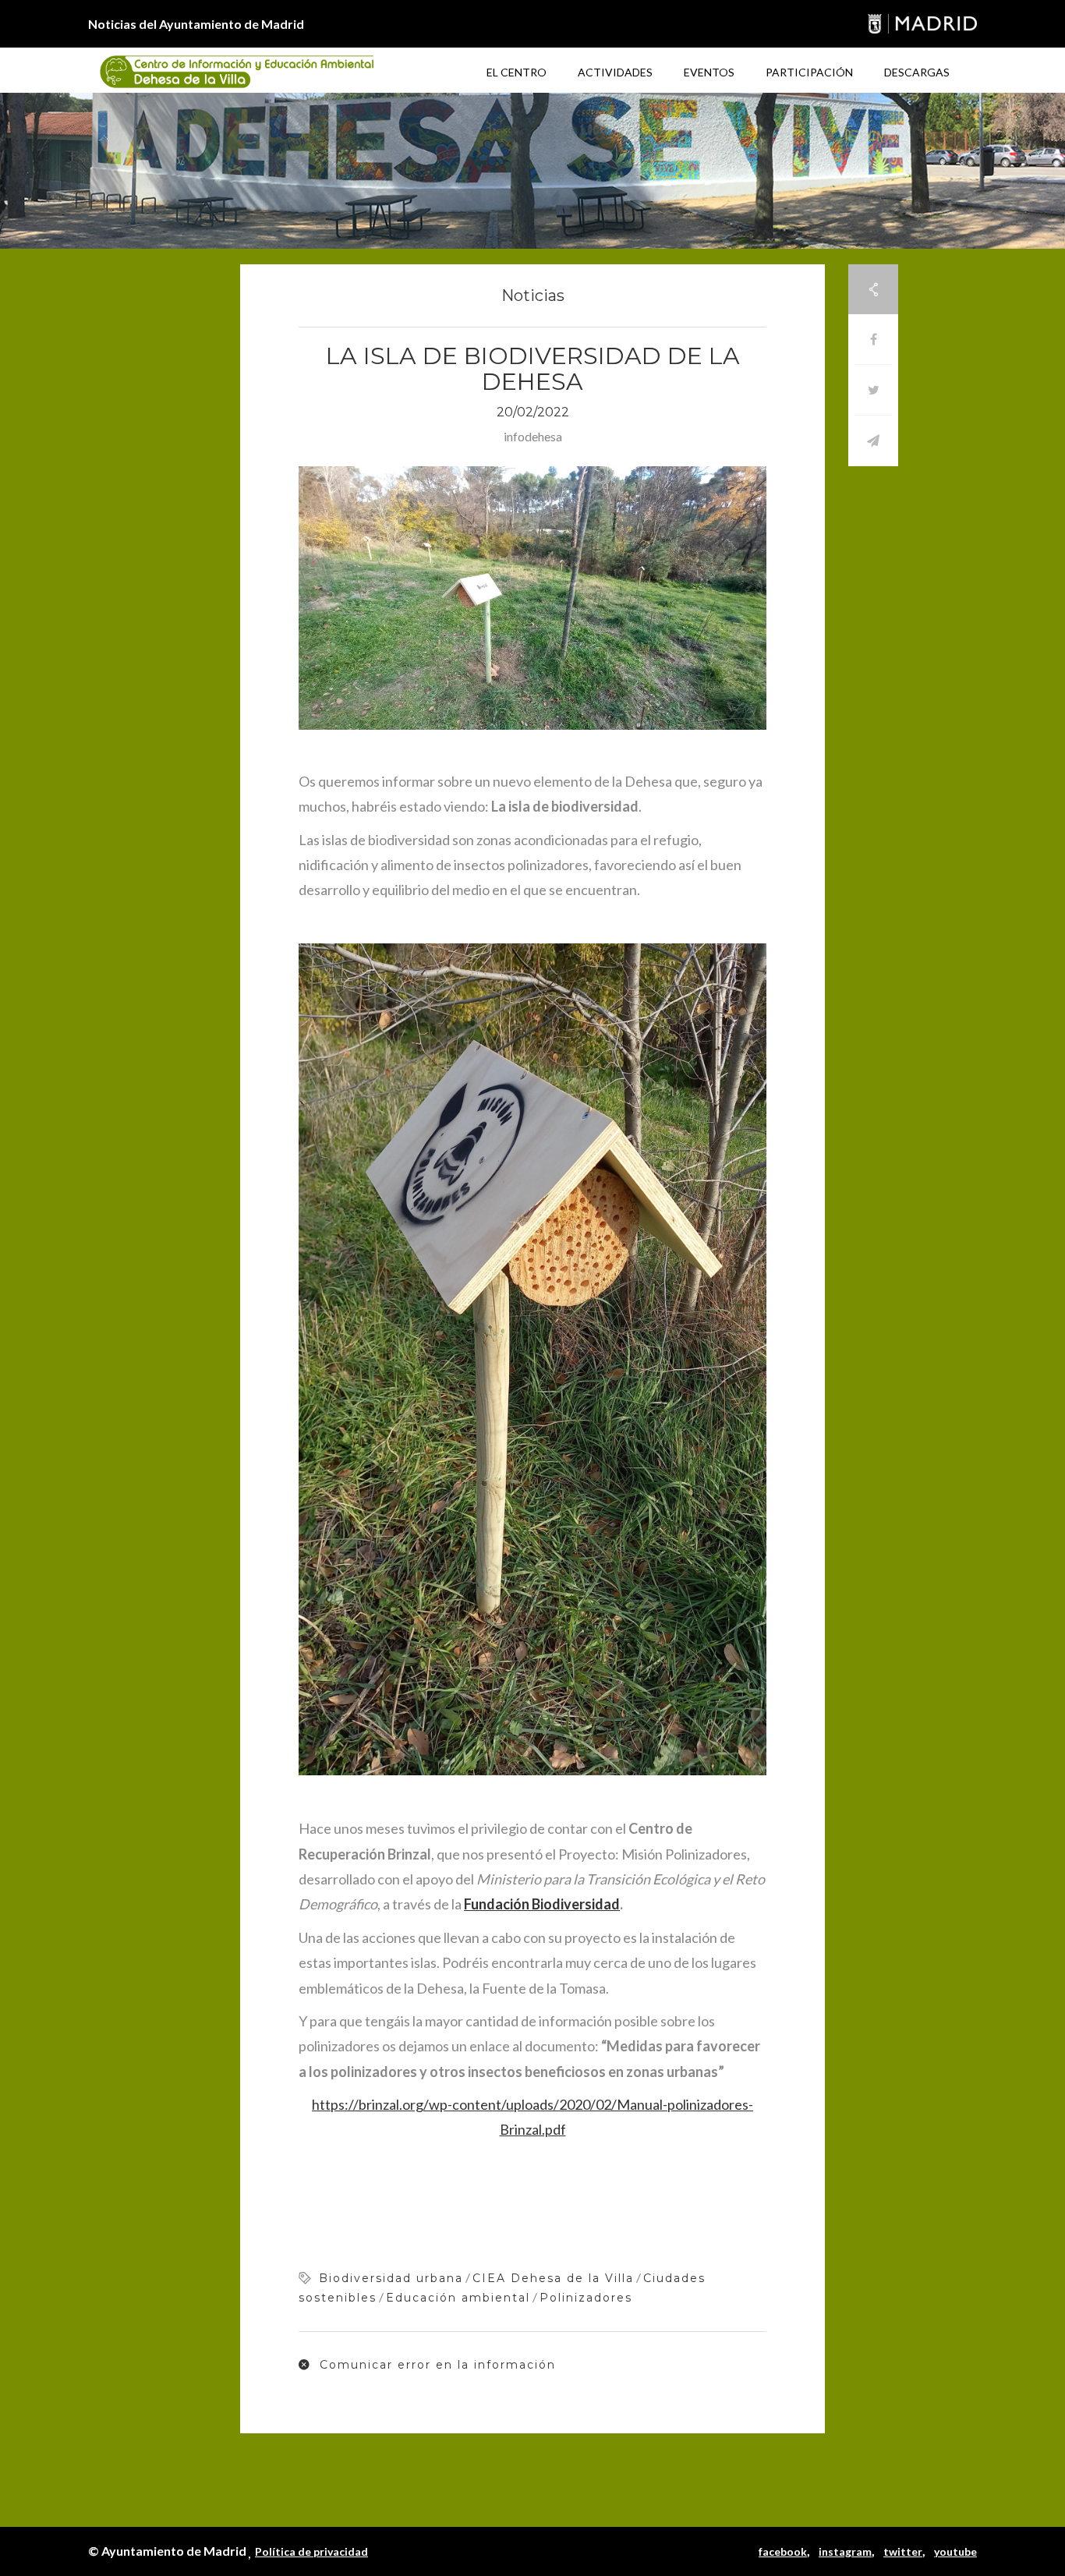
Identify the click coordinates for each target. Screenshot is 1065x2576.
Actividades (615, 72)
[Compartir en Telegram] (873, 441)
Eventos (709, 72)
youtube (955, 2551)
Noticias (533, 295)
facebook (783, 2551)
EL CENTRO (517, 72)
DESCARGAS (917, 72)
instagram (845, 2551)
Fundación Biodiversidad (542, 1904)
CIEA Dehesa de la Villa (553, 2278)
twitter (903, 2551)
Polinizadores (586, 2298)
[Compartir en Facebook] (873, 340)
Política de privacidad (311, 2551)
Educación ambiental (458, 2298)
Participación (809, 72)
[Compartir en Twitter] (873, 390)
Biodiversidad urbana (391, 2278)
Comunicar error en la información (435, 2365)
